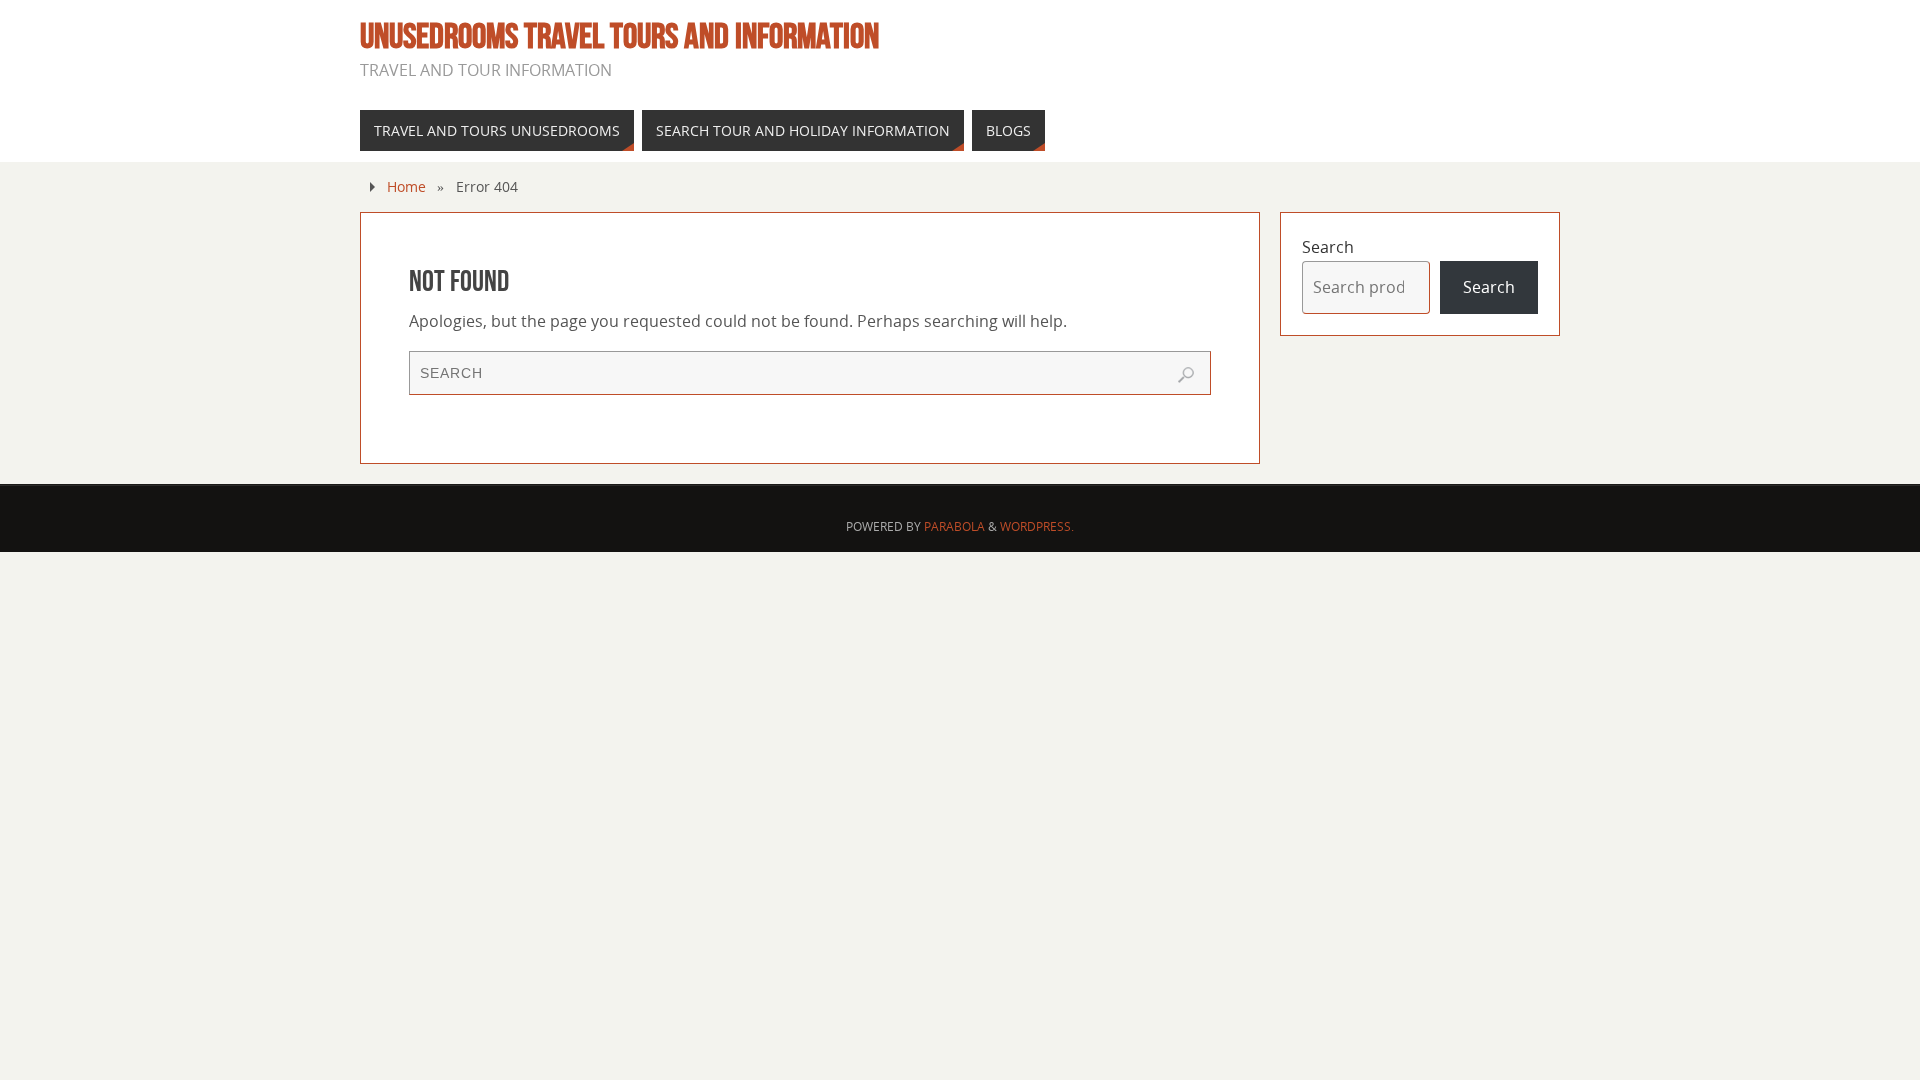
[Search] (1186, 375)
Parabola (954, 526)
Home (406, 186)
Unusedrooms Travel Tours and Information (619, 36)
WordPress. (1037, 526)
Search (1328, 247)
